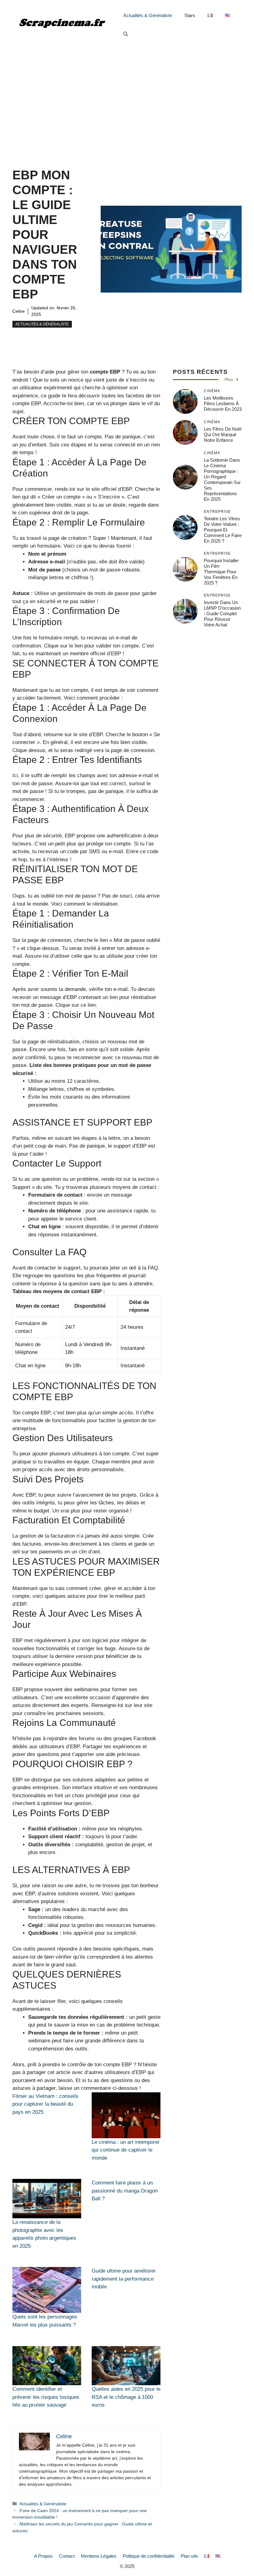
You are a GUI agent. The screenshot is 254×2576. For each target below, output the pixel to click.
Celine (19, 311)
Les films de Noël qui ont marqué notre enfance (223, 435)
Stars (190, 15)
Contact (67, 2556)
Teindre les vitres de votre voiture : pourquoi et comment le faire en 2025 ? (223, 530)
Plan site (189, 2556)
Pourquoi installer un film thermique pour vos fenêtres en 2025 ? (221, 572)
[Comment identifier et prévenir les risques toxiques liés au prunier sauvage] (47, 2366)
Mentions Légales (99, 2556)
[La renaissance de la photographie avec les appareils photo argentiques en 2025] (47, 2199)
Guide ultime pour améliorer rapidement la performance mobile (124, 2279)
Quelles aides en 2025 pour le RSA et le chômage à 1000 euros (126, 2397)
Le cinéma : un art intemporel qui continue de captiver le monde (125, 2150)
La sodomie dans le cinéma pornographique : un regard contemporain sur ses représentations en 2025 (222, 479)
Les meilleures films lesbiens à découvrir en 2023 (223, 403)
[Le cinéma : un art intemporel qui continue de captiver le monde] (126, 2115)
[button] (126, 34)
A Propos (43, 2556)
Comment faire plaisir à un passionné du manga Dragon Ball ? (125, 2191)
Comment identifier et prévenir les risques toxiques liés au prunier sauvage (46, 2397)
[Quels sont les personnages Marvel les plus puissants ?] (47, 2290)
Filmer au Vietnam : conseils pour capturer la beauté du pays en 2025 (45, 2104)
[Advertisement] (127, 96)
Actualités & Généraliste (148, 15)
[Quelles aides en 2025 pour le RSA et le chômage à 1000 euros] (126, 2366)
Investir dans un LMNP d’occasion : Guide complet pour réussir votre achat (222, 614)
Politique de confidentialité (149, 2556)
